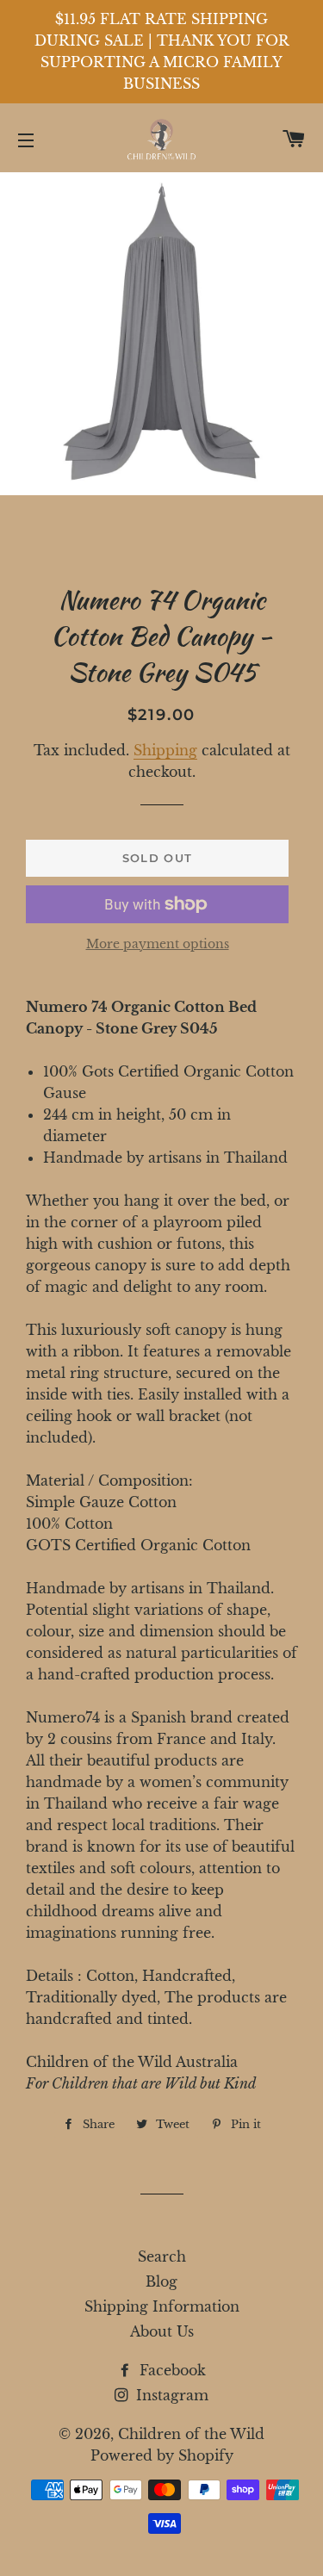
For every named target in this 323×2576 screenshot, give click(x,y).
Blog (161, 2281)
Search (162, 2256)
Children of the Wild (191, 2434)
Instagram (170, 2395)
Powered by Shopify (162, 2455)
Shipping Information (162, 2306)
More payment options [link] (158, 944)
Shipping (165, 750)
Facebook (171, 2370)
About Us (162, 2331)
